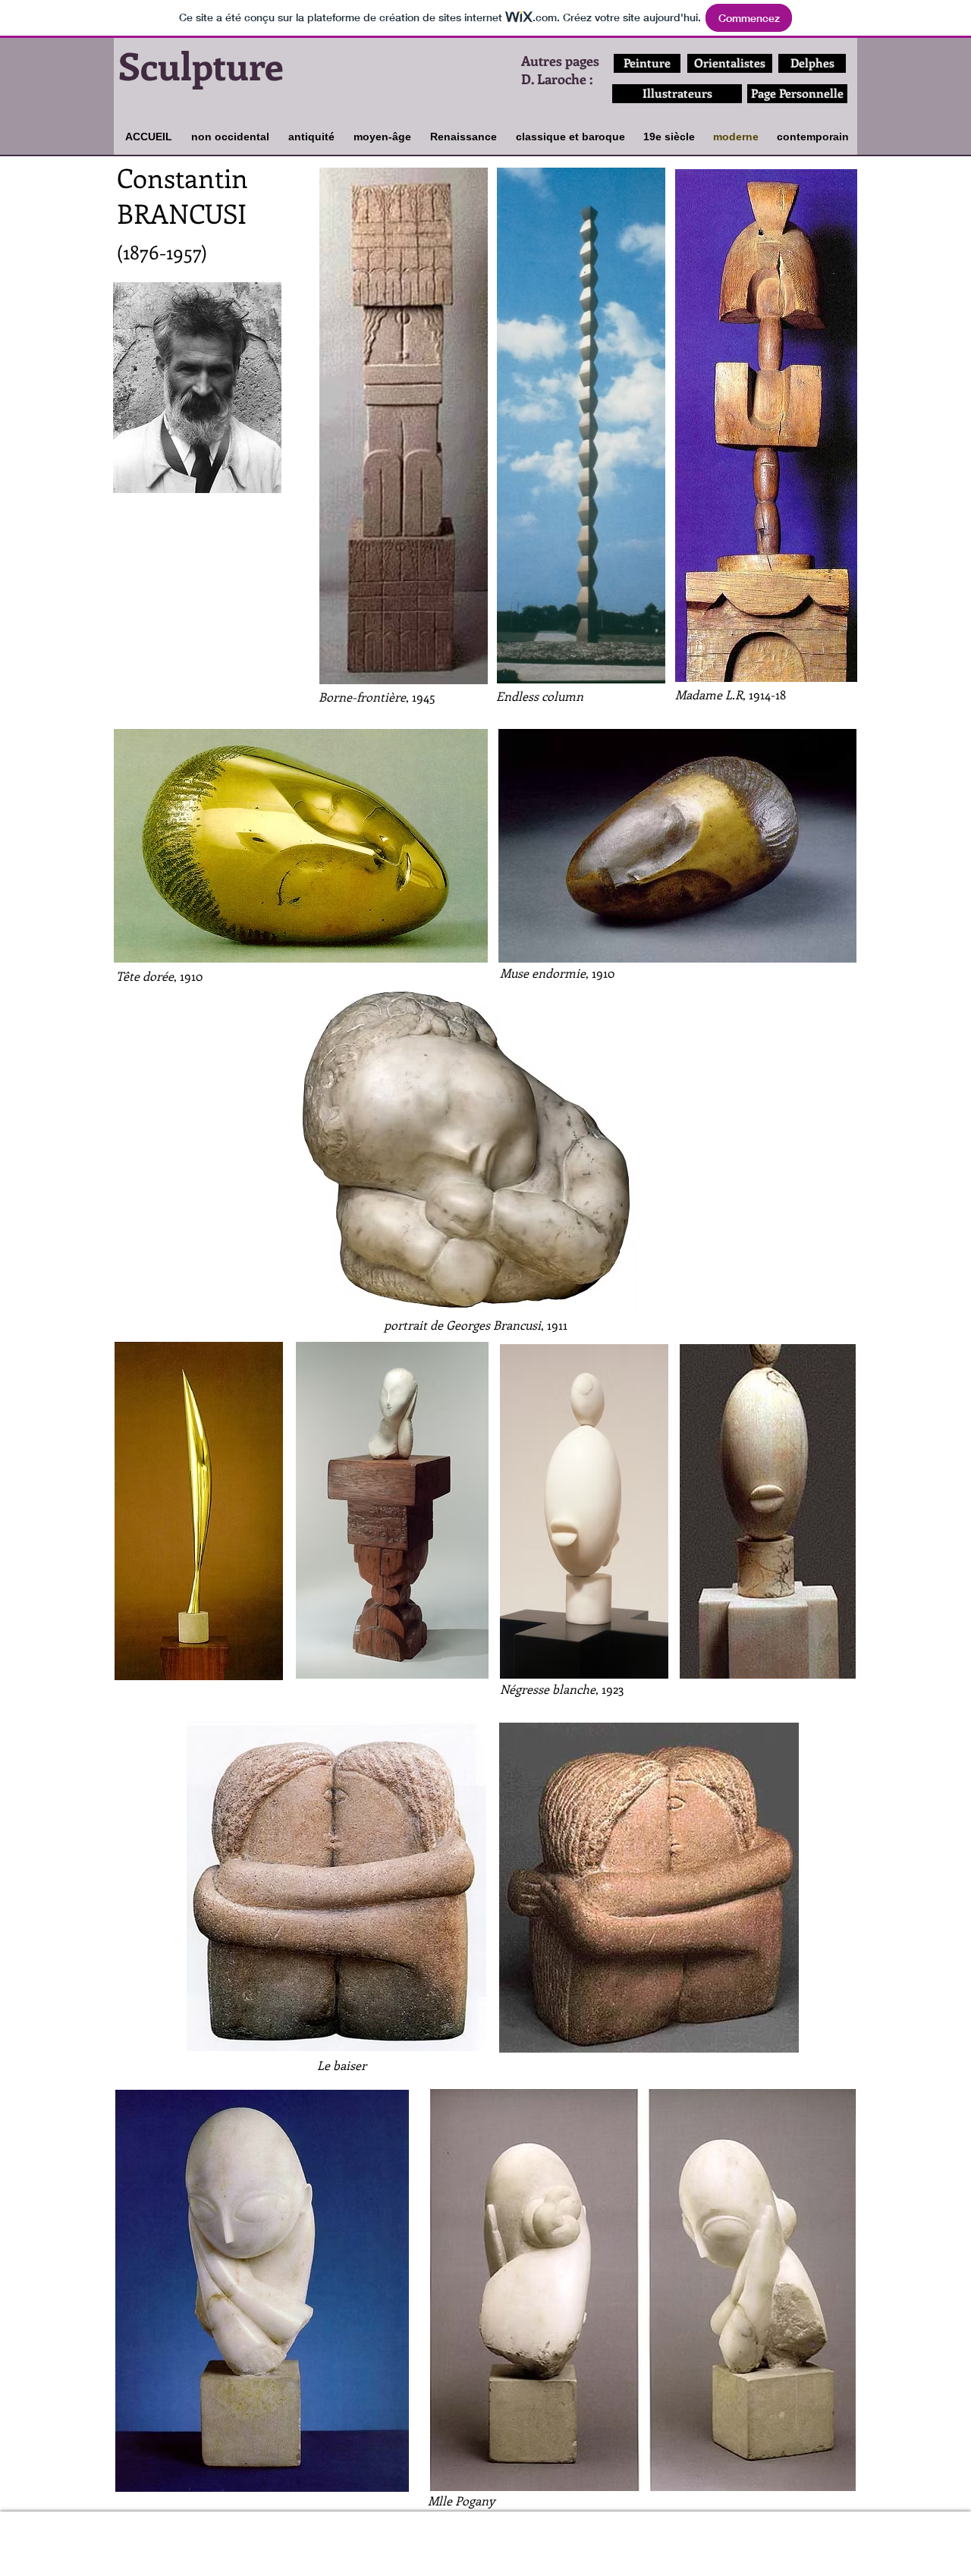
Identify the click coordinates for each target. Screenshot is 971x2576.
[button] (197, 388)
